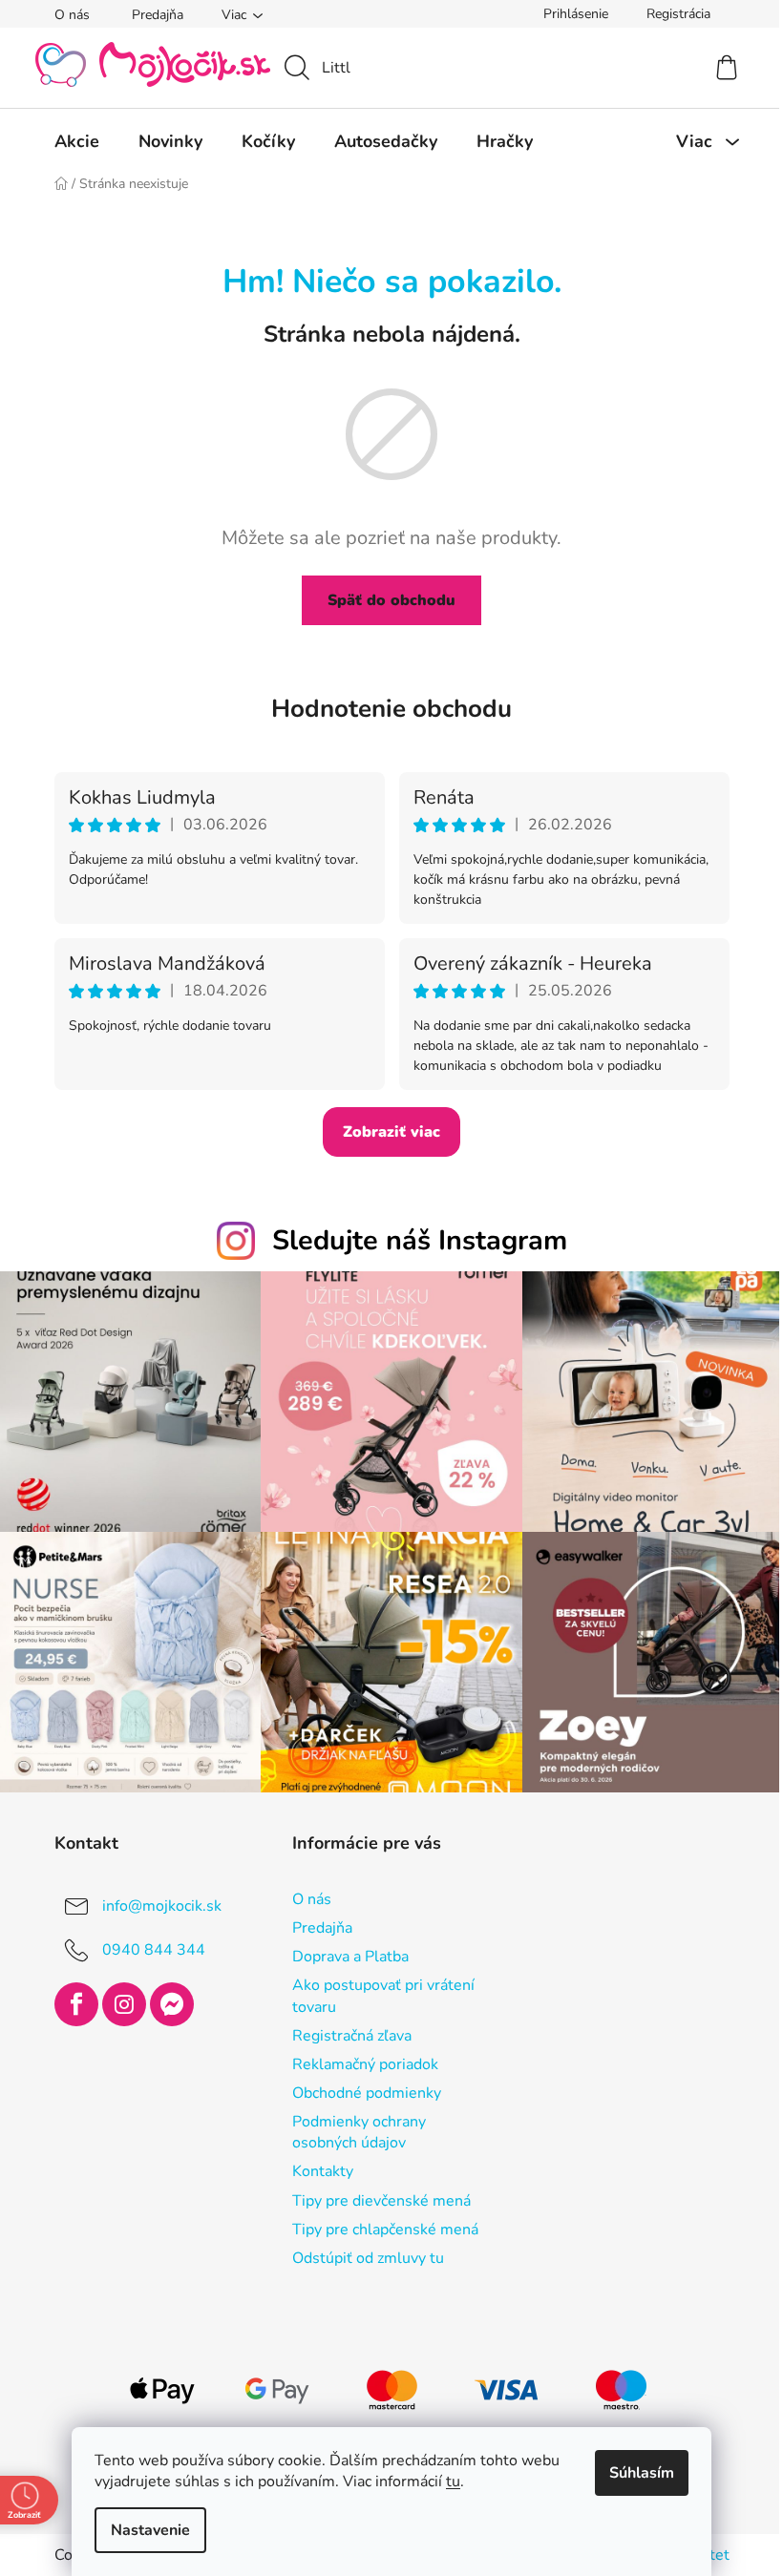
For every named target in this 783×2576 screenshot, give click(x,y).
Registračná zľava (344, 2026)
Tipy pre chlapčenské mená (378, 2220)
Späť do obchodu (385, 600)
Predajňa (150, 15)
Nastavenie (144, 2530)
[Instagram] (116, 1995)
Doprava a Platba (343, 1947)
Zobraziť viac (385, 1132)
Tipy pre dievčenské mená (374, 2191)
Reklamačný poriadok (358, 2055)
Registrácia (671, 14)
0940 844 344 (146, 1940)
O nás (64, 15)
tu (446, 2482)
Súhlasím (635, 2473)
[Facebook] (69, 1995)
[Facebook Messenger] (164, 1995)
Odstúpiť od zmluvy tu (360, 2249)
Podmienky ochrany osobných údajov (351, 2123)
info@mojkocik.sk (154, 1896)
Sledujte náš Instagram (412, 1240)
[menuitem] (69, 141)
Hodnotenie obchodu (385, 709)
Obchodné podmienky (359, 2084)
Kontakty (315, 2162)
